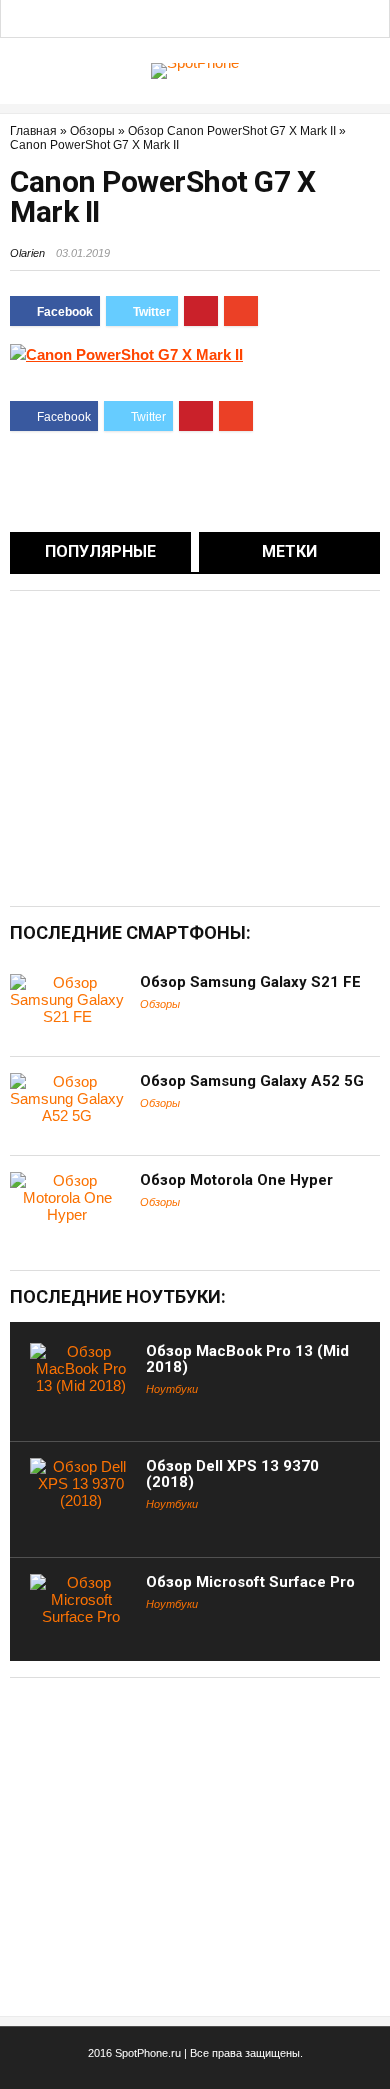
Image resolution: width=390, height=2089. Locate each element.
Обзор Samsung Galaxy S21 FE (250, 982)
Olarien (27, 253)
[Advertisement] (178, 747)
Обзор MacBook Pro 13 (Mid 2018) (247, 1359)
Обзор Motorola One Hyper (236, 1180)
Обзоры (92, 131)
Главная (33, 131)
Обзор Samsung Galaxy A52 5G (252, 1081)
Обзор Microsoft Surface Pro (250, 1582)
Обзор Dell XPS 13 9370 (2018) (232, 1474)
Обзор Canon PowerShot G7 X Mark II (232, 131)
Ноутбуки (172, 1389)
